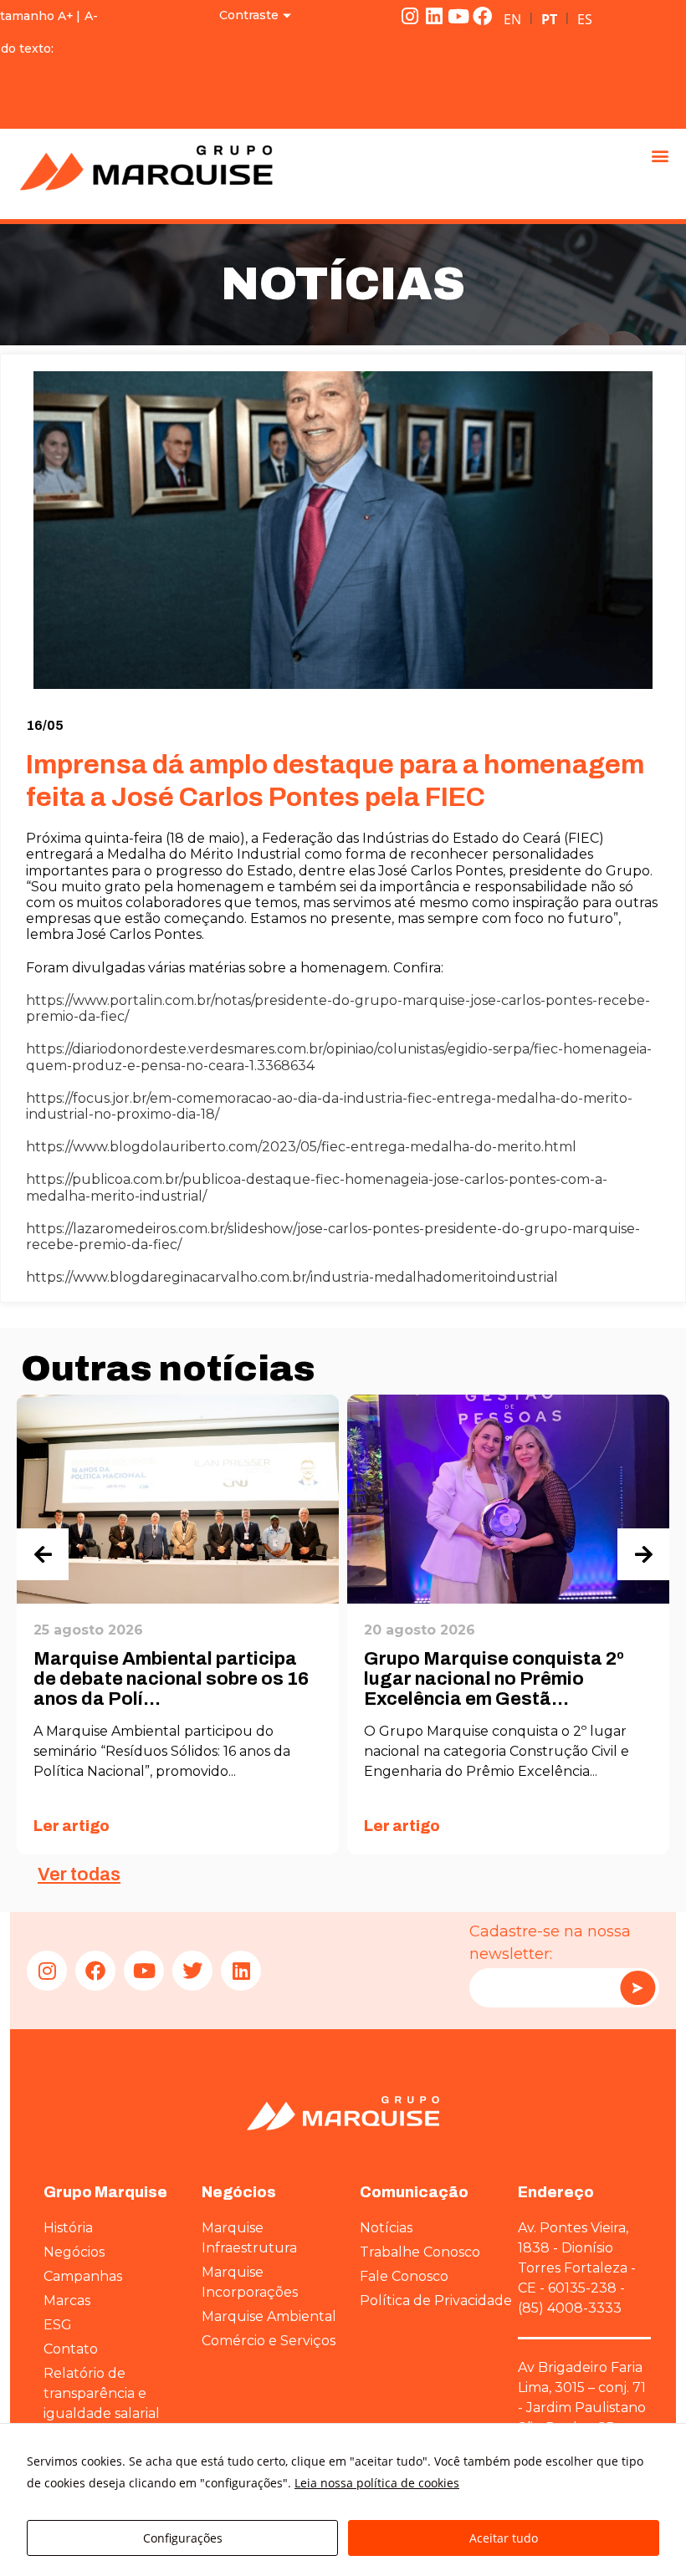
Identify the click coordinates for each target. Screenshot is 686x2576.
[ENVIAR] (637, 1988)
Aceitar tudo (504, 2538)
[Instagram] (410, 16)
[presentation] (43, 1554)
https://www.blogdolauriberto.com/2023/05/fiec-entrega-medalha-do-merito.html (301, 1147)
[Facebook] (483, 16)
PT (549, 19)
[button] (660, 155)
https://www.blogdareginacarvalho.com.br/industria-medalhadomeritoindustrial (292, 1277)
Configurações (183, 2538)
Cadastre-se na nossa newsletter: (550, 1943)
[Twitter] (192, 1971)
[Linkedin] (434, 16)
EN (512, 19)
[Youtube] (458, 16)
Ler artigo (72, 1826)
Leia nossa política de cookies (377, 2483)
